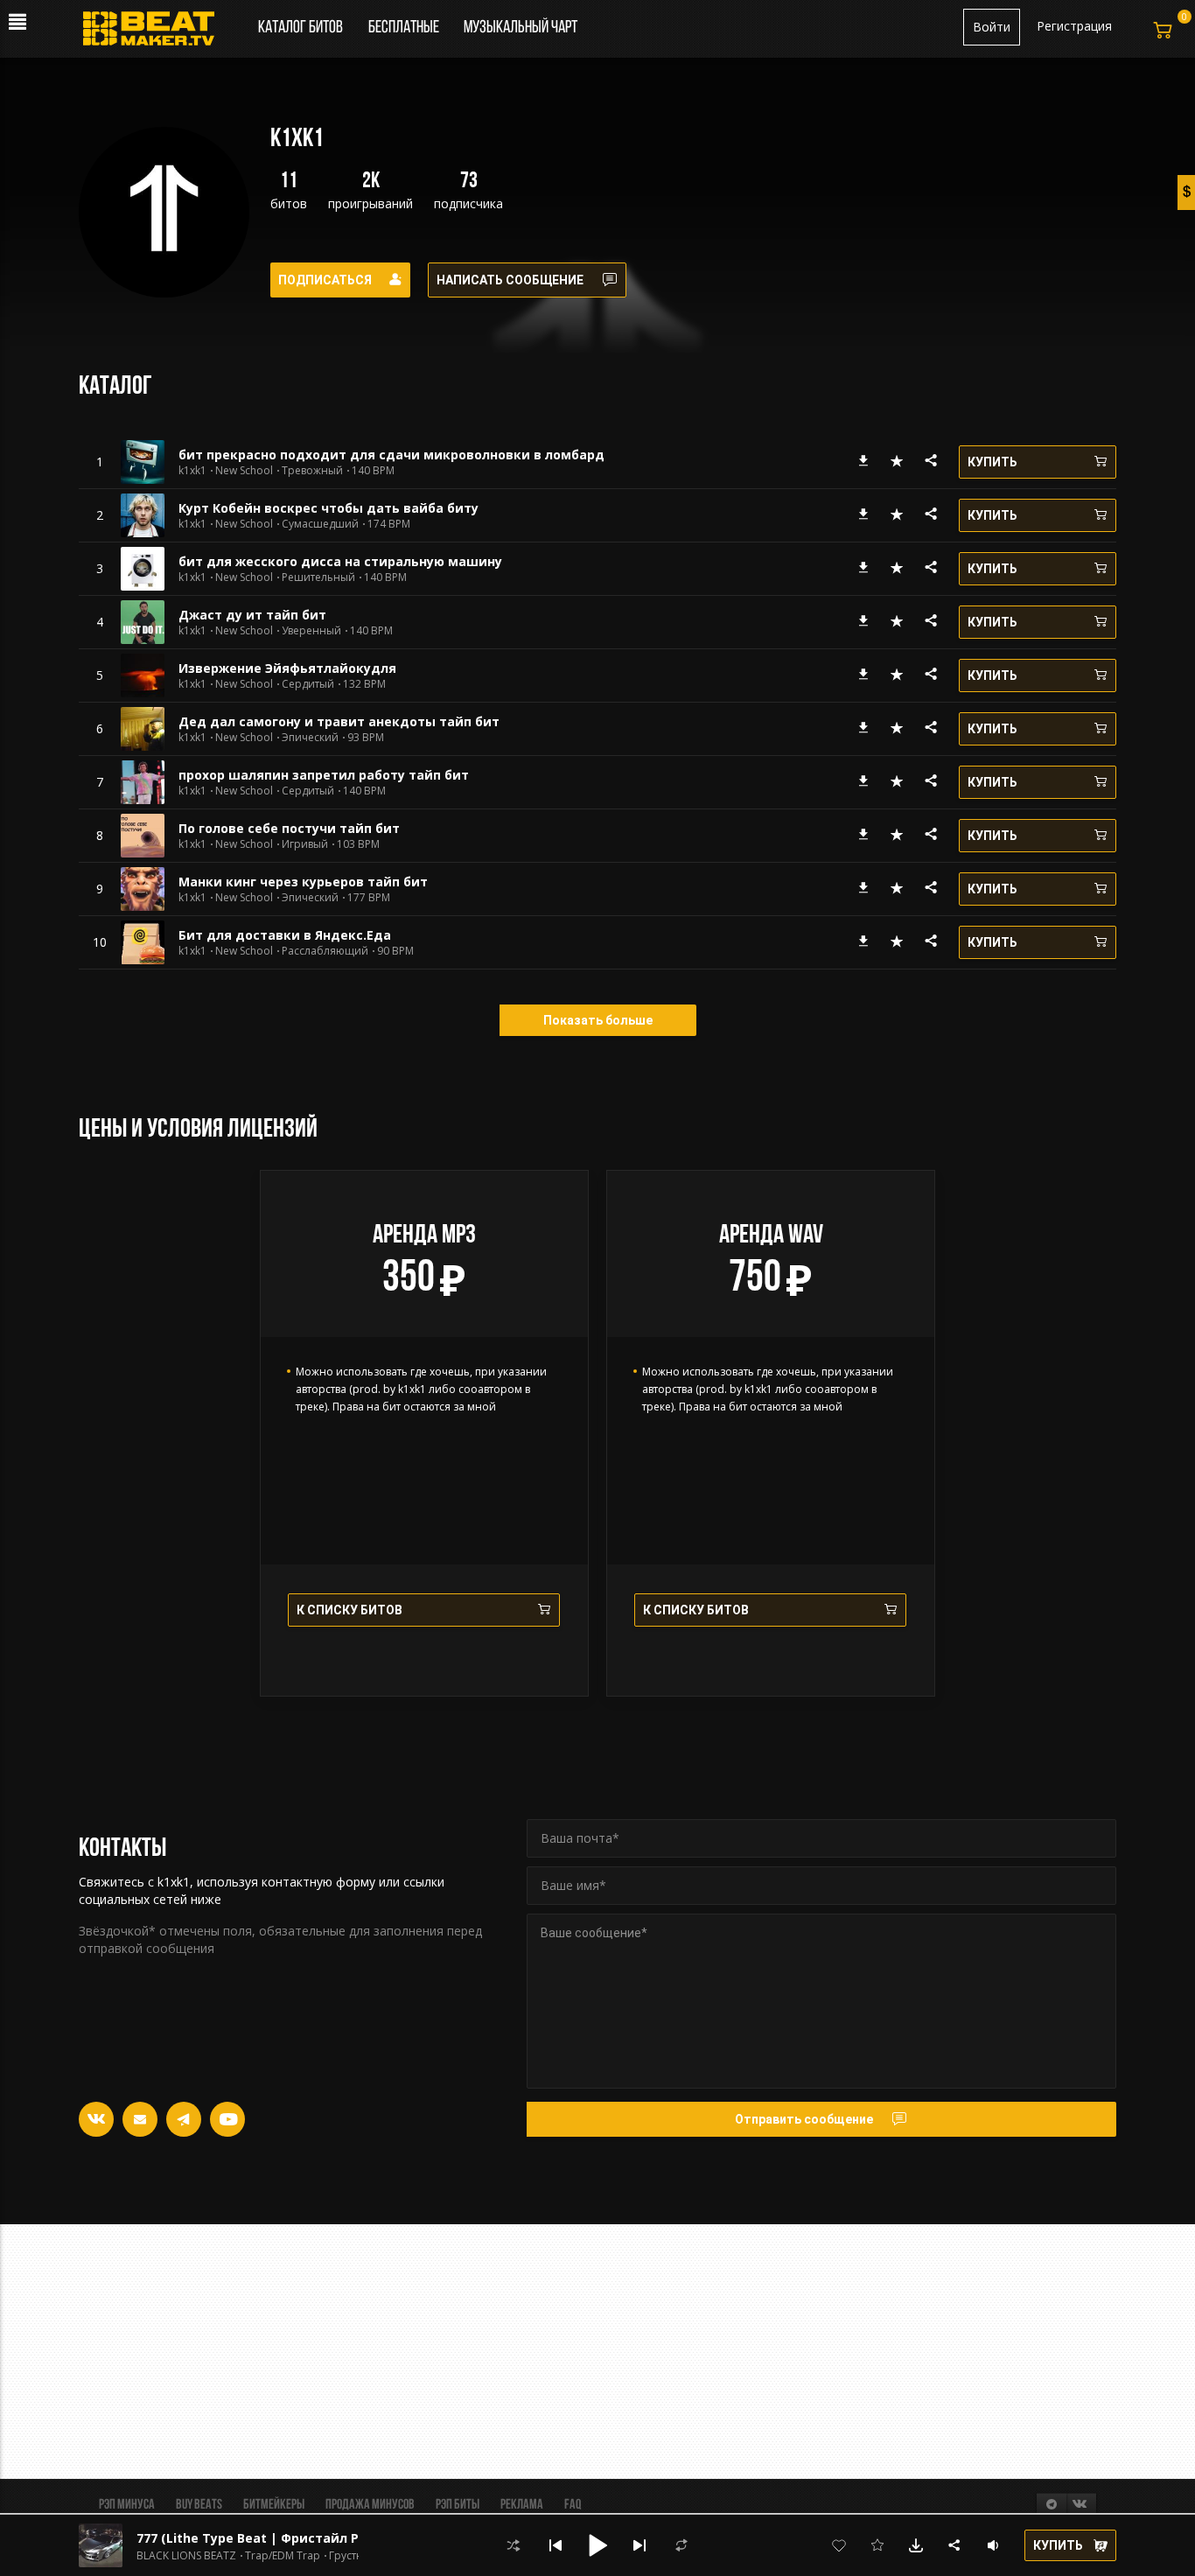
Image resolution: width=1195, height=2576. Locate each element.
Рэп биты (458, 2505)
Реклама (522, 2505)
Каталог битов (300, 28)
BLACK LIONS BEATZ (186, 2556)
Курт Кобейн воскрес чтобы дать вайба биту (328, 508)
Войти (992, 27)
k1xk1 (192, 471)
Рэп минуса (127, 2505)
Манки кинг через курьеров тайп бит (303, 882)
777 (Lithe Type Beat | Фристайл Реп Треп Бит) (290, 2538)
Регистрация (1074, 26)
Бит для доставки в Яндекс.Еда (285, 935)
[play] (100, 462)
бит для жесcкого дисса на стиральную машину (340, 561)
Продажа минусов (370, 2505)
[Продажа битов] (155, 33)
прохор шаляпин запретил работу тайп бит (324, 775)
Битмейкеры (274, 2505)
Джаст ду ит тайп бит (252, 615)
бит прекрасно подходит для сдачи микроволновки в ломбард (391, 455)
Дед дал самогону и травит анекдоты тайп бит (339, 721)
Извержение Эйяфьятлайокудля (287, 668)
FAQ (573, 2505)
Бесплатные (405, 28)
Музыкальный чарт (521, 28)
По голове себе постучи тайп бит (289, 828)
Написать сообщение (510, 280)
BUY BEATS (199, 2505)
